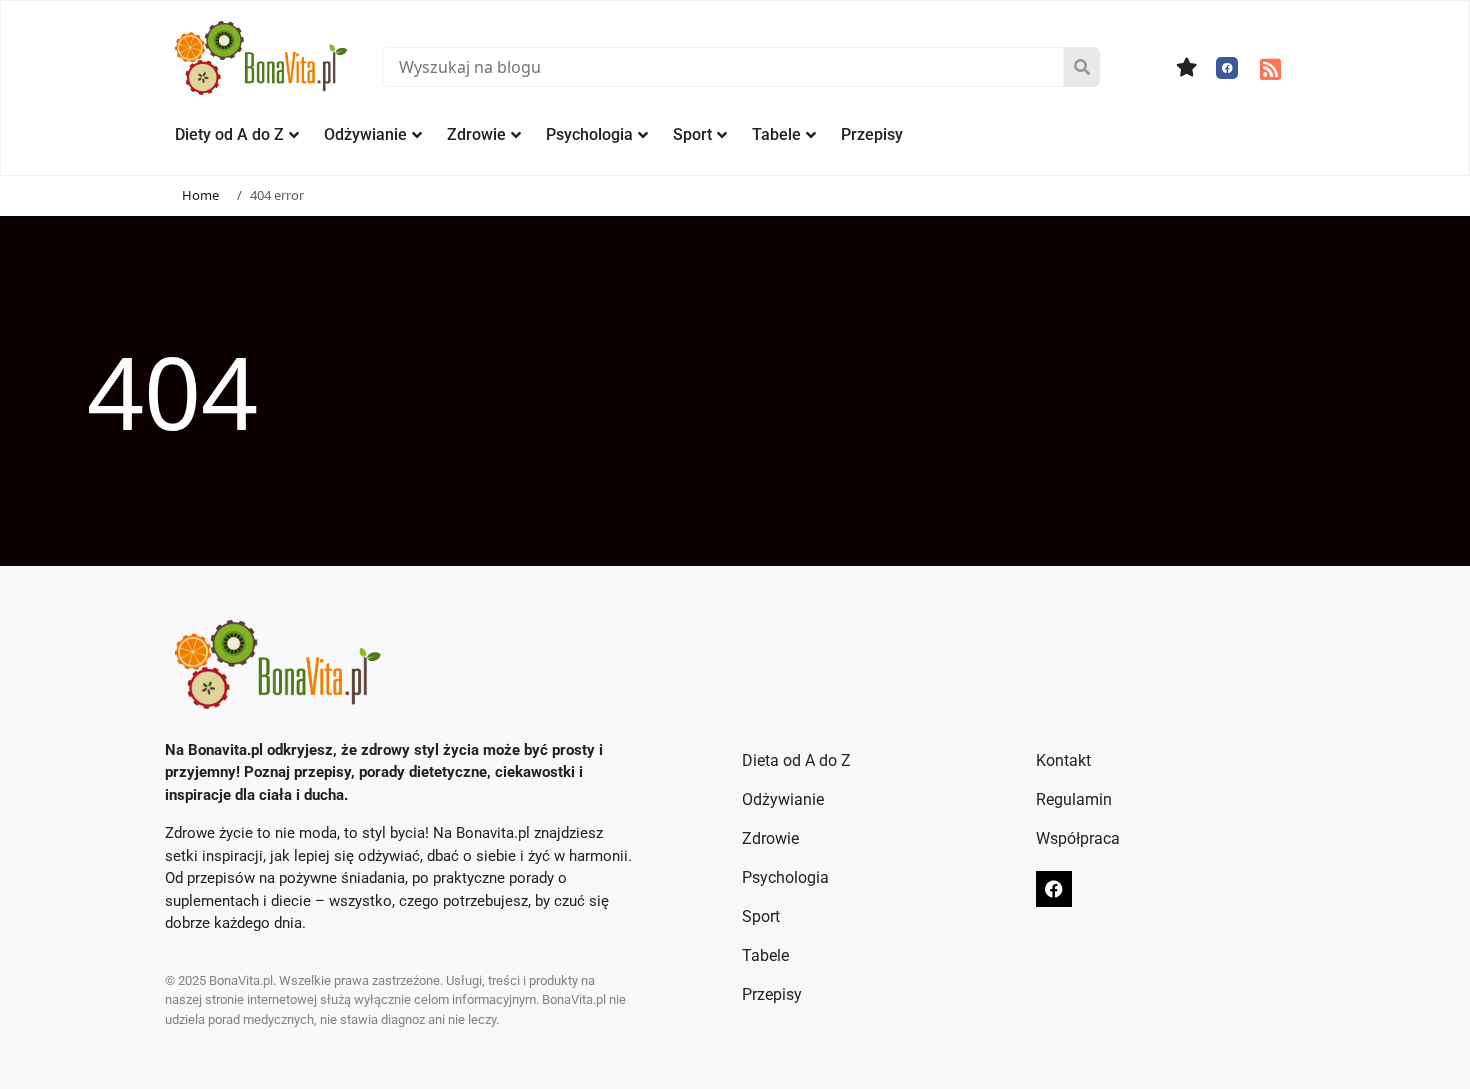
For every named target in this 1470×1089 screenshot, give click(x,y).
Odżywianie (365, 134)
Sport (692, 134)
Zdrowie (476, 134)
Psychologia (589, 134)
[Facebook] (1227, 68)
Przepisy (872, 134)
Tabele (776, 134)
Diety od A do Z (229, 134)
